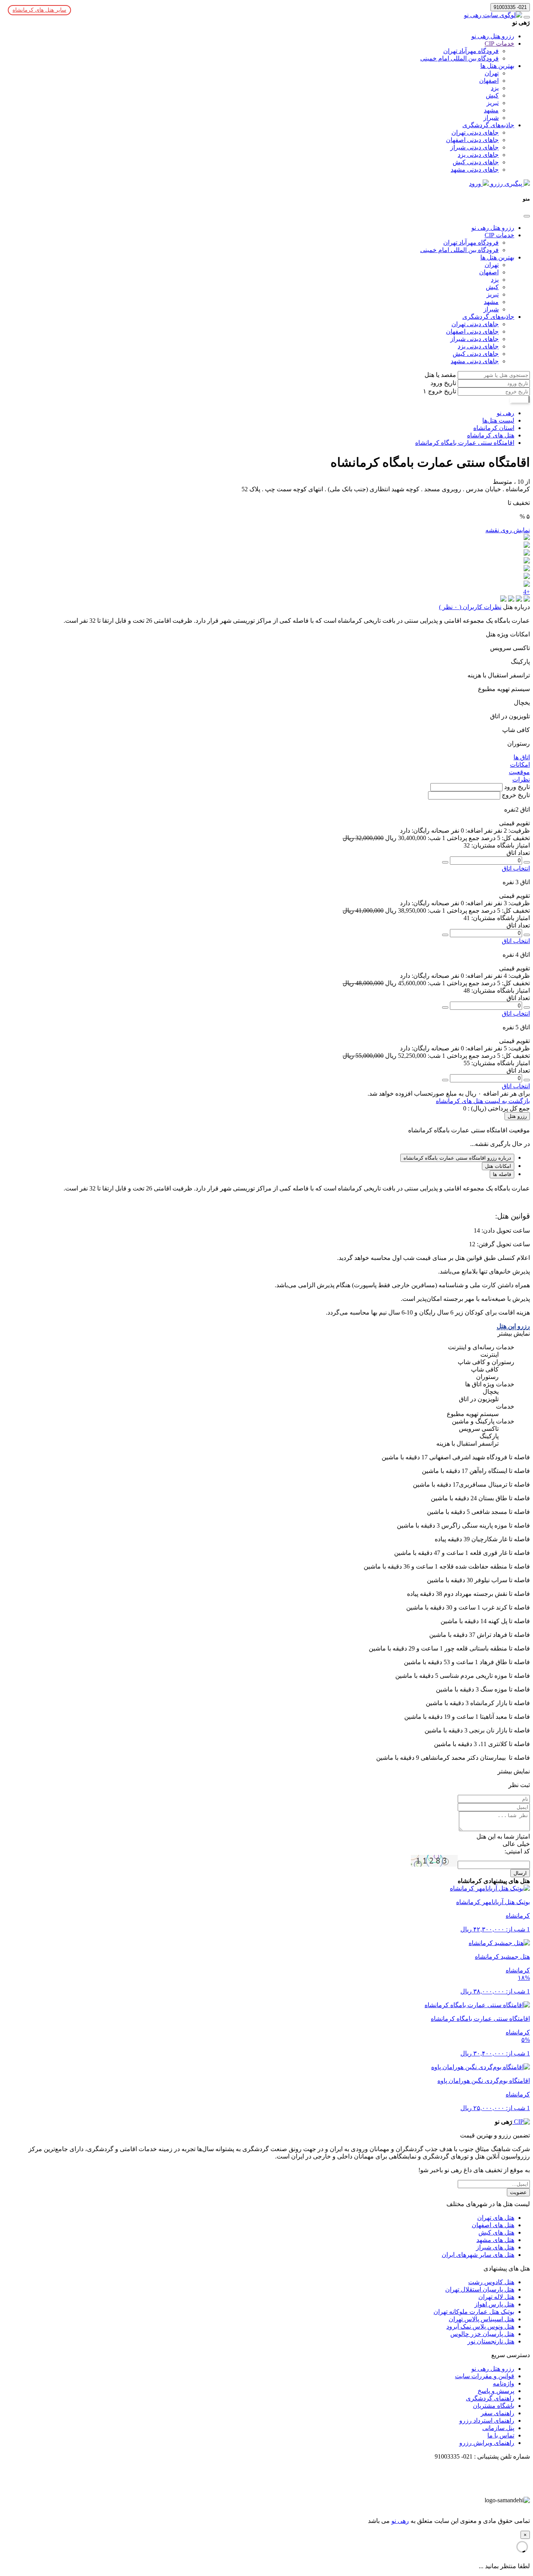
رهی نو (400, 2521)
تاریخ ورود (443, 383)
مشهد (491, 110)
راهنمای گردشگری (490, 2398)
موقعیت (519, 772)
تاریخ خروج (441, 391)
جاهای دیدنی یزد (478, 155)
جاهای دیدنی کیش (476, 162)
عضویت (518, 2192)
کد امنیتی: (517, 1851)
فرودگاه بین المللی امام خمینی (459, 58)
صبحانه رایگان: (430, 831)
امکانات (520, 765)
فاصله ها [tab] (502, 1174)
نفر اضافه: (478, 831)
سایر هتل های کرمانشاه (39, 10)
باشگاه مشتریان (494, 2406)
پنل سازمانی (498, 2428)
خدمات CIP (499, 44)
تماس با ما (501, 2435)
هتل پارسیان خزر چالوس (482, 2334)
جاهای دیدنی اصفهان (472, 140)
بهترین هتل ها (497, 66)
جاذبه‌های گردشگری (488, 125)
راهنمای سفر (497, 2413)
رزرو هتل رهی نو (493, 36)
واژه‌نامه (504, 2383)
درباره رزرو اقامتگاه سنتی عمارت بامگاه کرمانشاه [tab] (457, 1158)
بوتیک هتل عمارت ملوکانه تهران (474, 2312)
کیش (492, 95)
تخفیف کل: (515, 838)
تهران (492, 73)
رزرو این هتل (513, 1326)
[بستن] (527, 216)
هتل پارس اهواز (494, 2304)
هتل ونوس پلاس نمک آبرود (480, 2326)
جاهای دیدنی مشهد (475, 170)
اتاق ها (522, 757)
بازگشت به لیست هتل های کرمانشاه (483, 1101)
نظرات (521, 779)
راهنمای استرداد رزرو (487, 2421)
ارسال (520, 1873)
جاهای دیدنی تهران (475, 132)
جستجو (519, 399)
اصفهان (489, 81)
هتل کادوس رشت (491, 2282)
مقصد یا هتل (440, 375)
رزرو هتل (517, 1116)
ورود (476, 184)
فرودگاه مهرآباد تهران (471, 51)
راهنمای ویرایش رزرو (487, 2443)
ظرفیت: (518, 831)
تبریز (493, 103)
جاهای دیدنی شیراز (474, 147)
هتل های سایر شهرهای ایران (478, 2255)
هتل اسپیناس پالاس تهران (481, 2319)
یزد (495, 88)
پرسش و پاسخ (496, 2391)
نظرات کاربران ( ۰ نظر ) (470, 607)
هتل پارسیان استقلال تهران (480, 2289)
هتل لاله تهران (496, 2297)
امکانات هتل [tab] (498, 1166)
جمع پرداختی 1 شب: (453, 838)
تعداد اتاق (518, 853)
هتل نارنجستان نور (491, 2341)
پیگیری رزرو (506, 184)
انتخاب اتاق (516, 868)
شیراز (491, 118)
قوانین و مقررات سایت (485, 2376)
